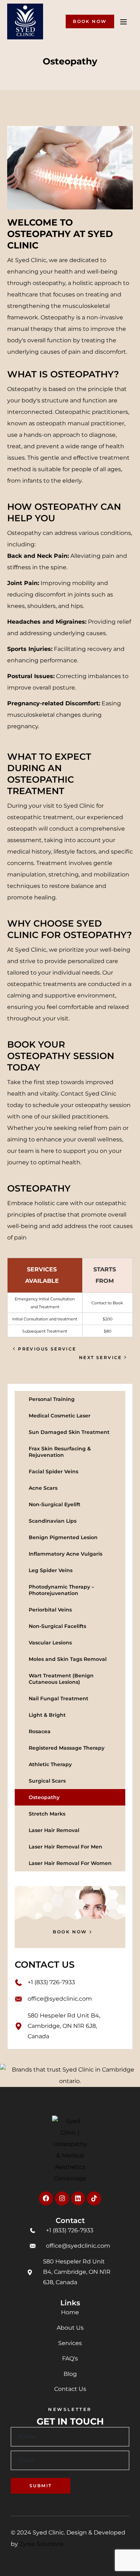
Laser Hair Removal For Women (70, 1863)
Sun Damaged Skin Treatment (69, 1432)
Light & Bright (47, 1715)
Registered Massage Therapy (67, 1748)
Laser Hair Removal (54, 1830)
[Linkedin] (78, 2199)
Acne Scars (43, 1488)
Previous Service (47, 1349)
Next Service (101, 1357)
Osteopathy (44, 1797)
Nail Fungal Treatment (59, 1698)
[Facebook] (46, 2199)
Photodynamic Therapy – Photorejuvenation (61, 1590)
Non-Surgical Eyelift (55, 1504)
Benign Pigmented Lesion (63, 1537)
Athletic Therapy (50, 1764)
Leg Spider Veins (51, 1570)
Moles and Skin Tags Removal (68, 1659)
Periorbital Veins (50, 1610)
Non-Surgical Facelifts (57, 1626)
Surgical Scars (47, 1781)
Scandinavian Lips (53, 1521)
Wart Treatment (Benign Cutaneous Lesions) (61, 1679)
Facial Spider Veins (53, 1471)
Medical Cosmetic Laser (60, 1416)
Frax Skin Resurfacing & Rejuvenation (60, 1452)
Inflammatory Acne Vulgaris (66, 1554)
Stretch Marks (47, 1814)
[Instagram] (62, 2199)
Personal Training (52, 1399)
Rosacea (40, 1731)
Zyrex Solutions (41, 2544)
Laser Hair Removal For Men (66, 1847)
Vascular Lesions (50, 1643)
